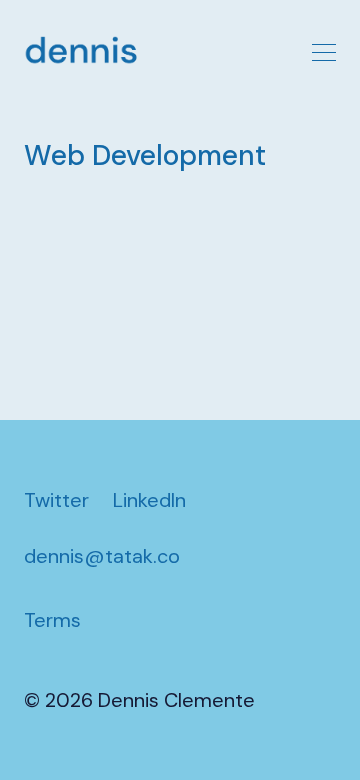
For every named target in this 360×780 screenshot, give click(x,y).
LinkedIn (149, 500)
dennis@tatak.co (102, 556)
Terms (52, 620)
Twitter (56, 500)
